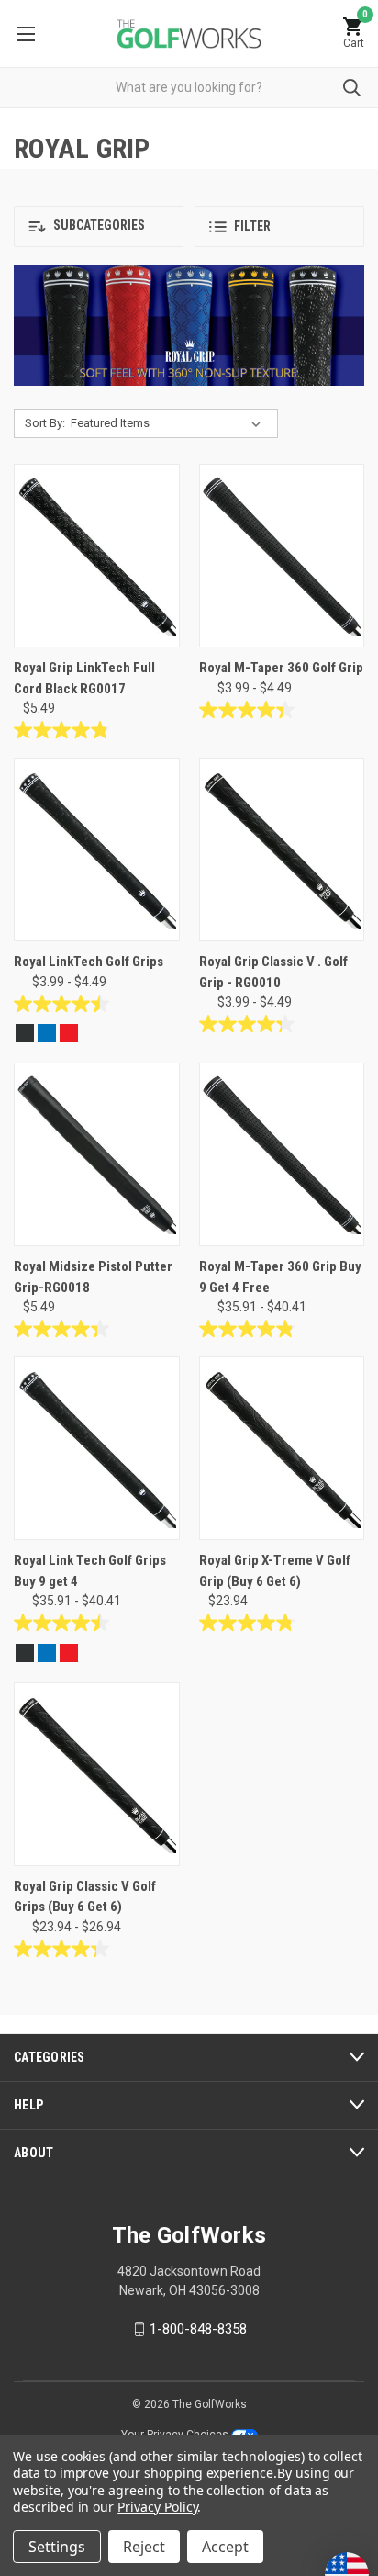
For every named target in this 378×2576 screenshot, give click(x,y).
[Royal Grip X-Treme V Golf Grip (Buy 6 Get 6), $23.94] (282, 1448)
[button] (99, 226)
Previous (44, 332)
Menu (25, 34)
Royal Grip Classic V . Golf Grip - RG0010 (273, 972)
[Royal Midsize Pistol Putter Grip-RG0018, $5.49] (97, 1154)
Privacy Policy (157, 2507)
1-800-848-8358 (198, 2329)
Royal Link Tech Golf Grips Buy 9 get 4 (90, 1571)
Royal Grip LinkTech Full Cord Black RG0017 (84, 678)
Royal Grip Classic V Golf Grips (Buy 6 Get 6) (85, 1897)
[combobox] (189, 88)
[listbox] (169, 423)
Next (334, 332)
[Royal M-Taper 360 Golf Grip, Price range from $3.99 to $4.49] (282, 556)
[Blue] (47, 1033)
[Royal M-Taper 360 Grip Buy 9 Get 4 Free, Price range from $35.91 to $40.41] (282, 1154)
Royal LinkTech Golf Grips (89, 962)
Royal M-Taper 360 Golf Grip (281, 668)
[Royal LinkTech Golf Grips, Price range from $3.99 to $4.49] (97, 849)
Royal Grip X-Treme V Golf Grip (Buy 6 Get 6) (275, 1571)
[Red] (69, 1033)
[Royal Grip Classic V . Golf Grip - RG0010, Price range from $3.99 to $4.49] (282, 849)
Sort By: (45, 423)
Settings (57, 2547)
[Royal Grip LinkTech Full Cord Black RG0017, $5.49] (97, 556)
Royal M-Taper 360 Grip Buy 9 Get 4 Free (280, 1277)
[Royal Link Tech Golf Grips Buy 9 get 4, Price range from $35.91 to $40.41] (97, 1448)
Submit (352, 88)
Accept (225, 2547)
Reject (144, 2547)
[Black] (25, 1033)
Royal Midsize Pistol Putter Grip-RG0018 (93, 1277)
